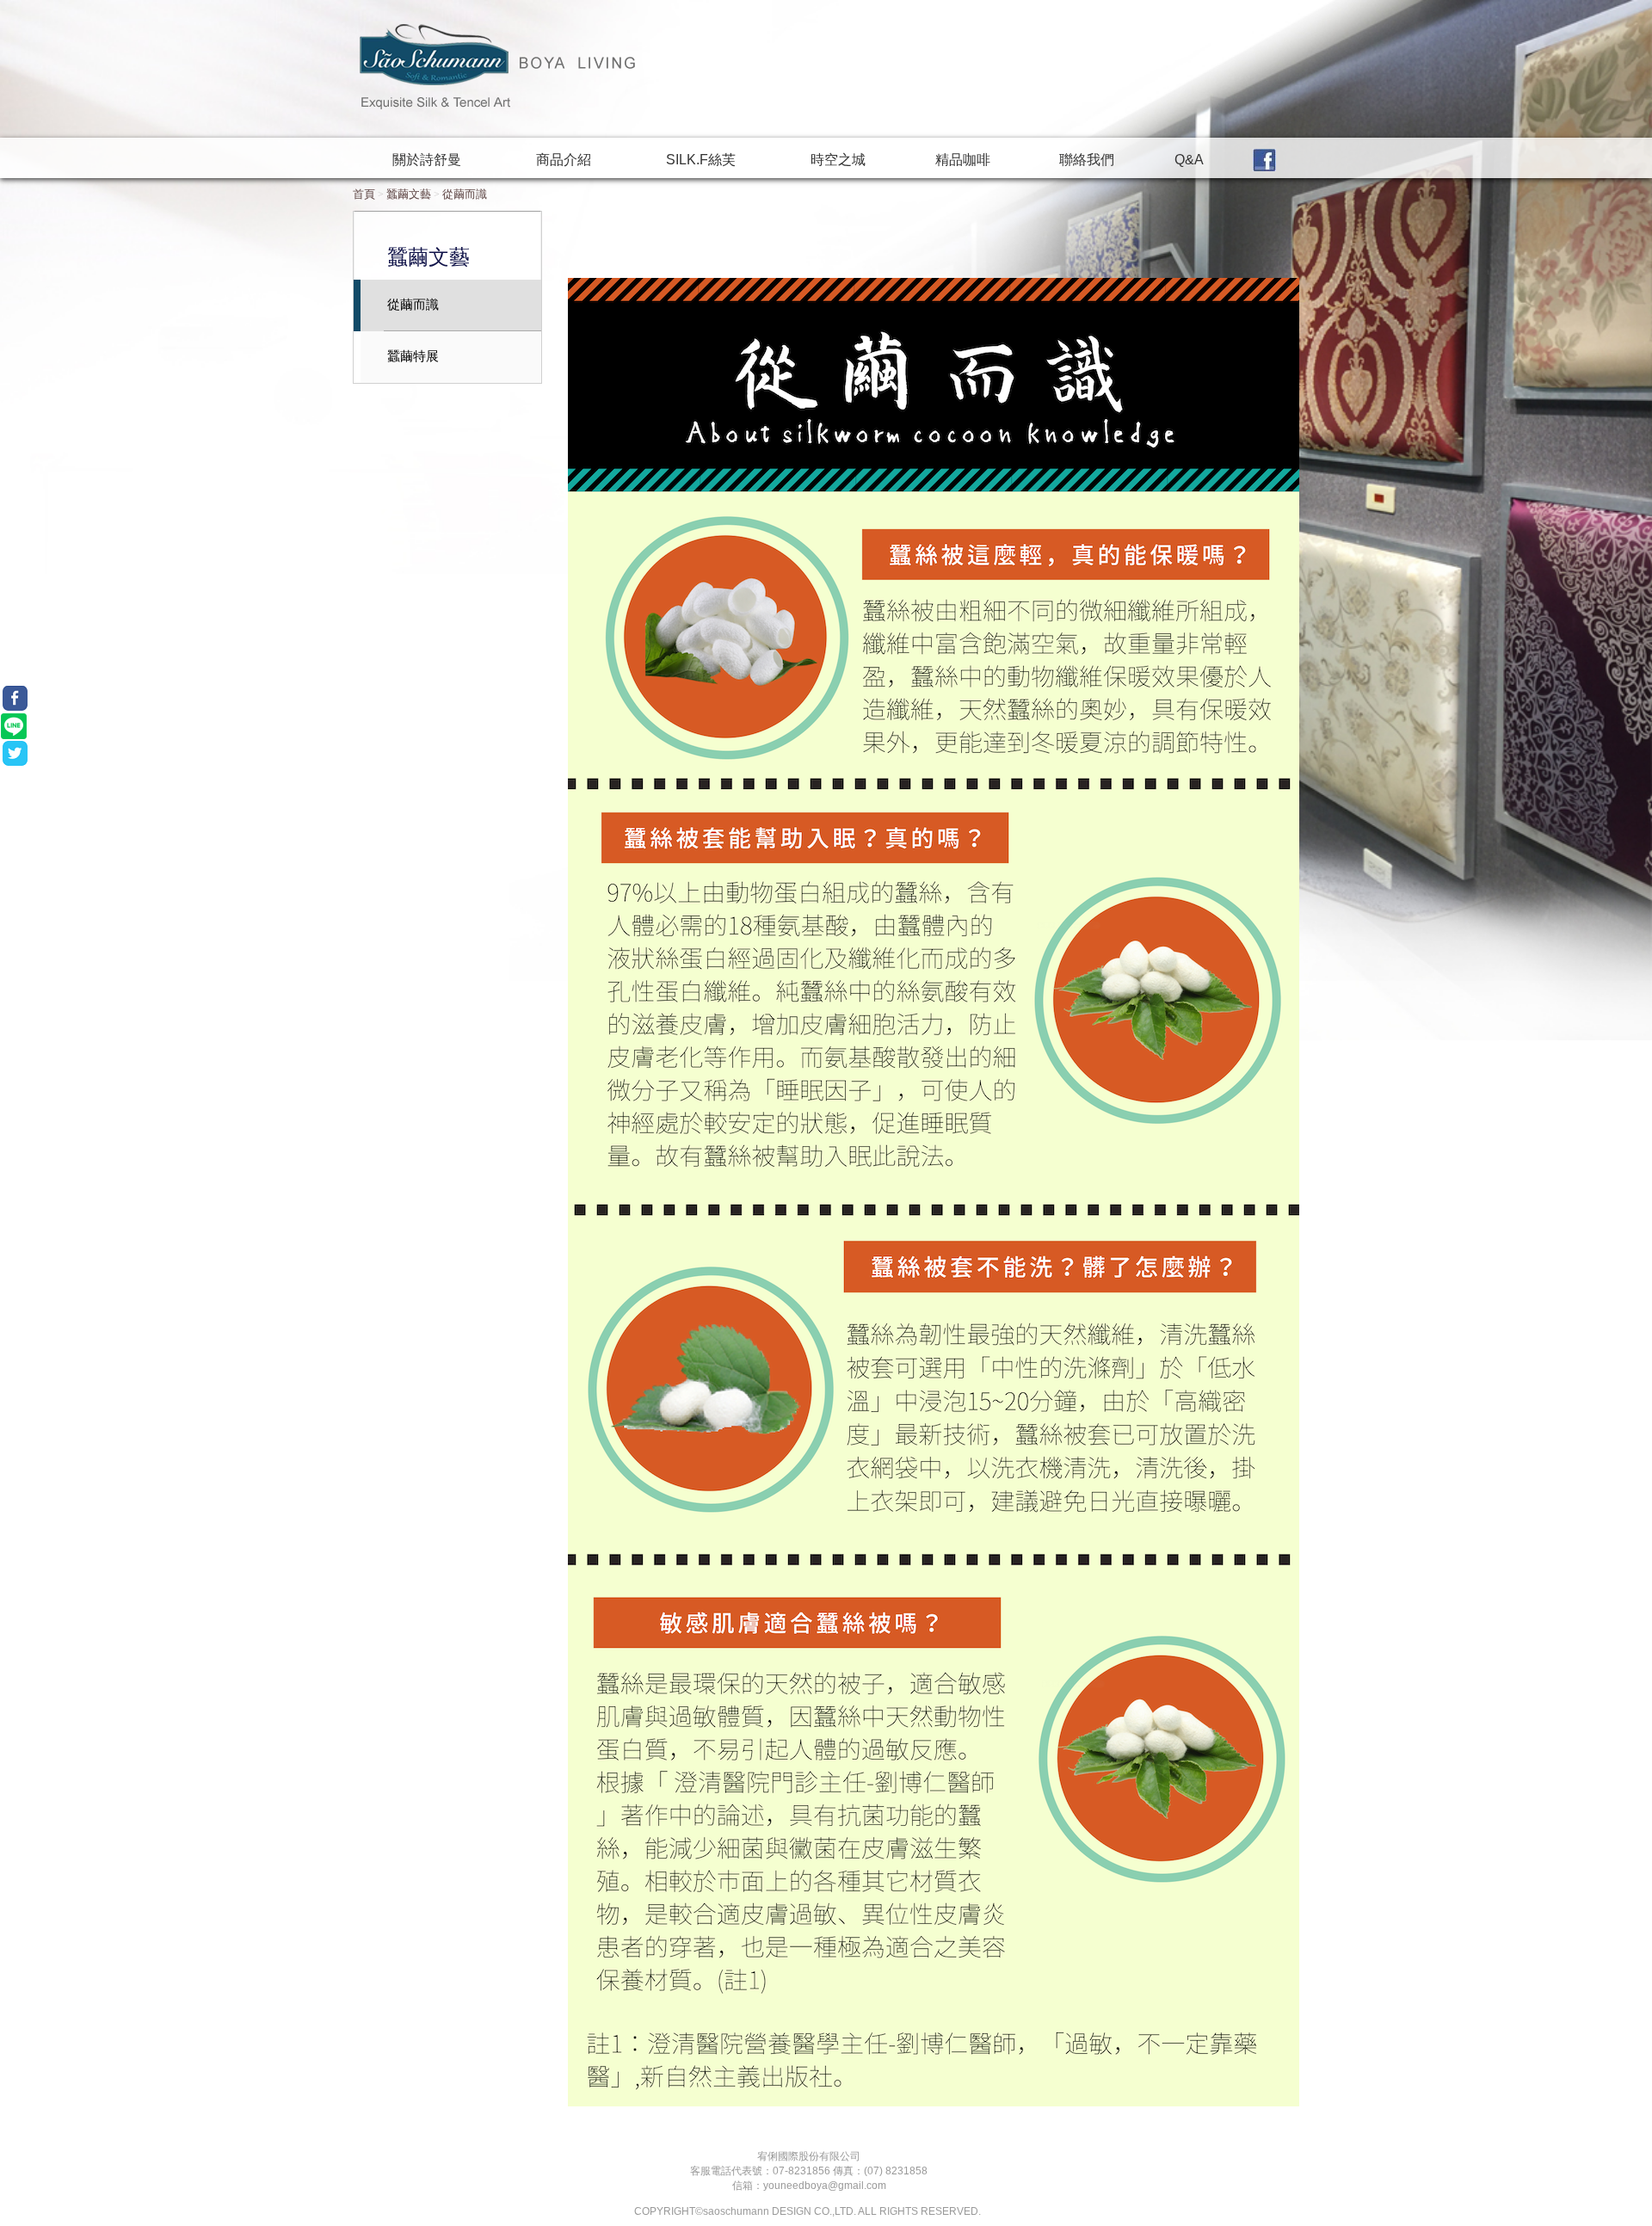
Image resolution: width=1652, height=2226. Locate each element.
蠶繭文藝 (409, 194)
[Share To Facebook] (15, 698)
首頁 (364, 194)
